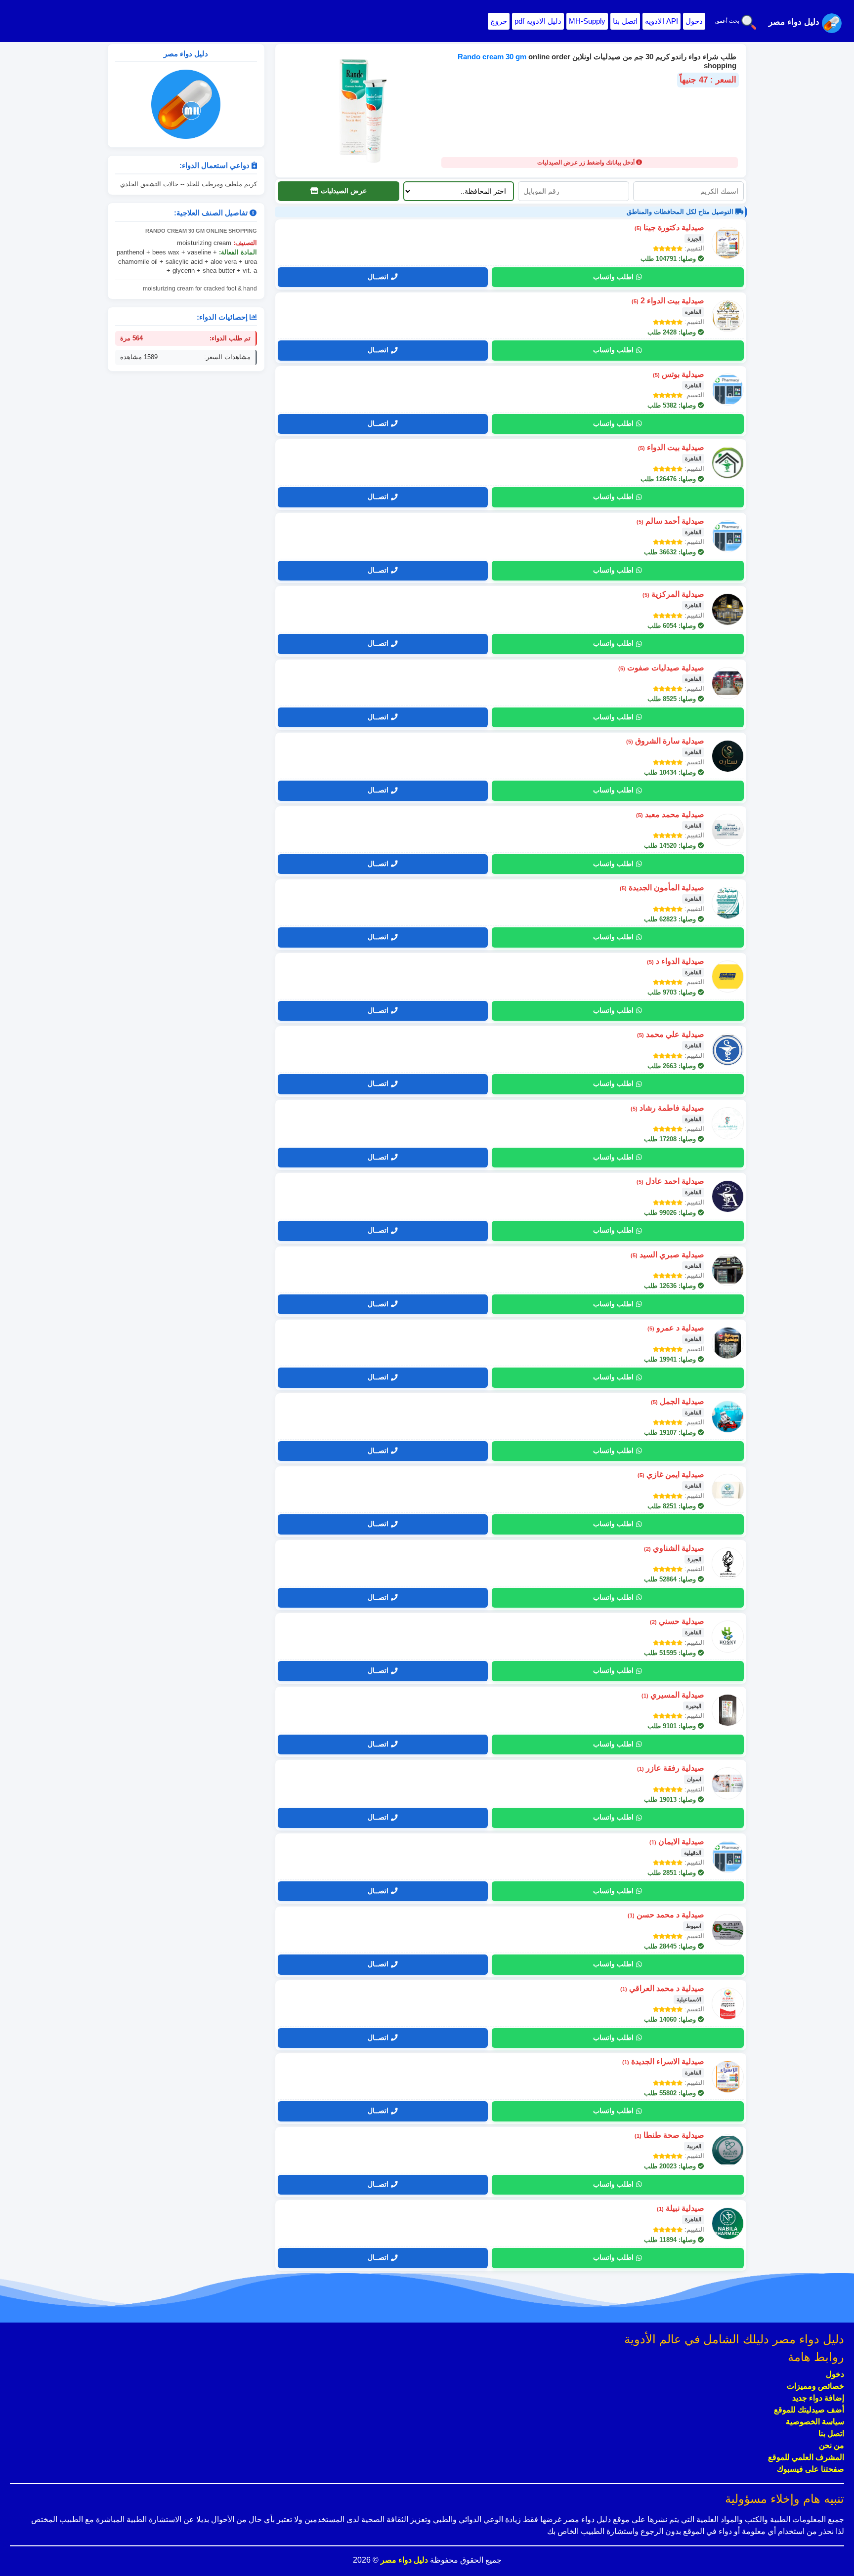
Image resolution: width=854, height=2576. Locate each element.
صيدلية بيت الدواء (671, 447)
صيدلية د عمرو (676, 1328)
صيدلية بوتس (679, 374)
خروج (499, 21)
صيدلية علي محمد (671, 1034)
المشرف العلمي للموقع (806, 2457)
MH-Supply (587, 21)
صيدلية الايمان (677, 1842)
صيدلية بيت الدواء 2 (668, 301)
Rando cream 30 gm (493, 57)
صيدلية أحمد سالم (670, 521)
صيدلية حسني (677, 1621)
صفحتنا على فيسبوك (811, 2469)
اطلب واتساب (613, 277)
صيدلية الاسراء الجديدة (663, 2061)
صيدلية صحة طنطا (669, 2135)
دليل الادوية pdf (538, 21)
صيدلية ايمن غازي (671, 1475)
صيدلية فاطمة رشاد (667, 1108)
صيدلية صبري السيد (667, 1255)
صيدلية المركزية (673, 594)
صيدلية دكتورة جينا (669, 228)
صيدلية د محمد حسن (666, 1915)
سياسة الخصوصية (815, 2422)
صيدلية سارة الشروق (665, 741)
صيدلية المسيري (673, 1695)
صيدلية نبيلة (681, 2208)
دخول (694, 21)
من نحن (832, 2445)
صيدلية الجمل (678, 1401)
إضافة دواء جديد (818, 2398)
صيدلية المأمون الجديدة (662, 888)
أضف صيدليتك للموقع (809, 2410)
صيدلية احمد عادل (670, 1181)
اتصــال (378, 277)
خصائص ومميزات (815, 2386)
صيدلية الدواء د (676, 961)
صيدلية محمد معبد (670, 814)
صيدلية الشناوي (674, 1548)
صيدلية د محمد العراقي (662, 1988)
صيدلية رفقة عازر (671, 1768)
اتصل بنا (625, 21)
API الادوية (662, 21)
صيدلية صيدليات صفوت (661, 668)
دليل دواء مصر (403, 2560)
